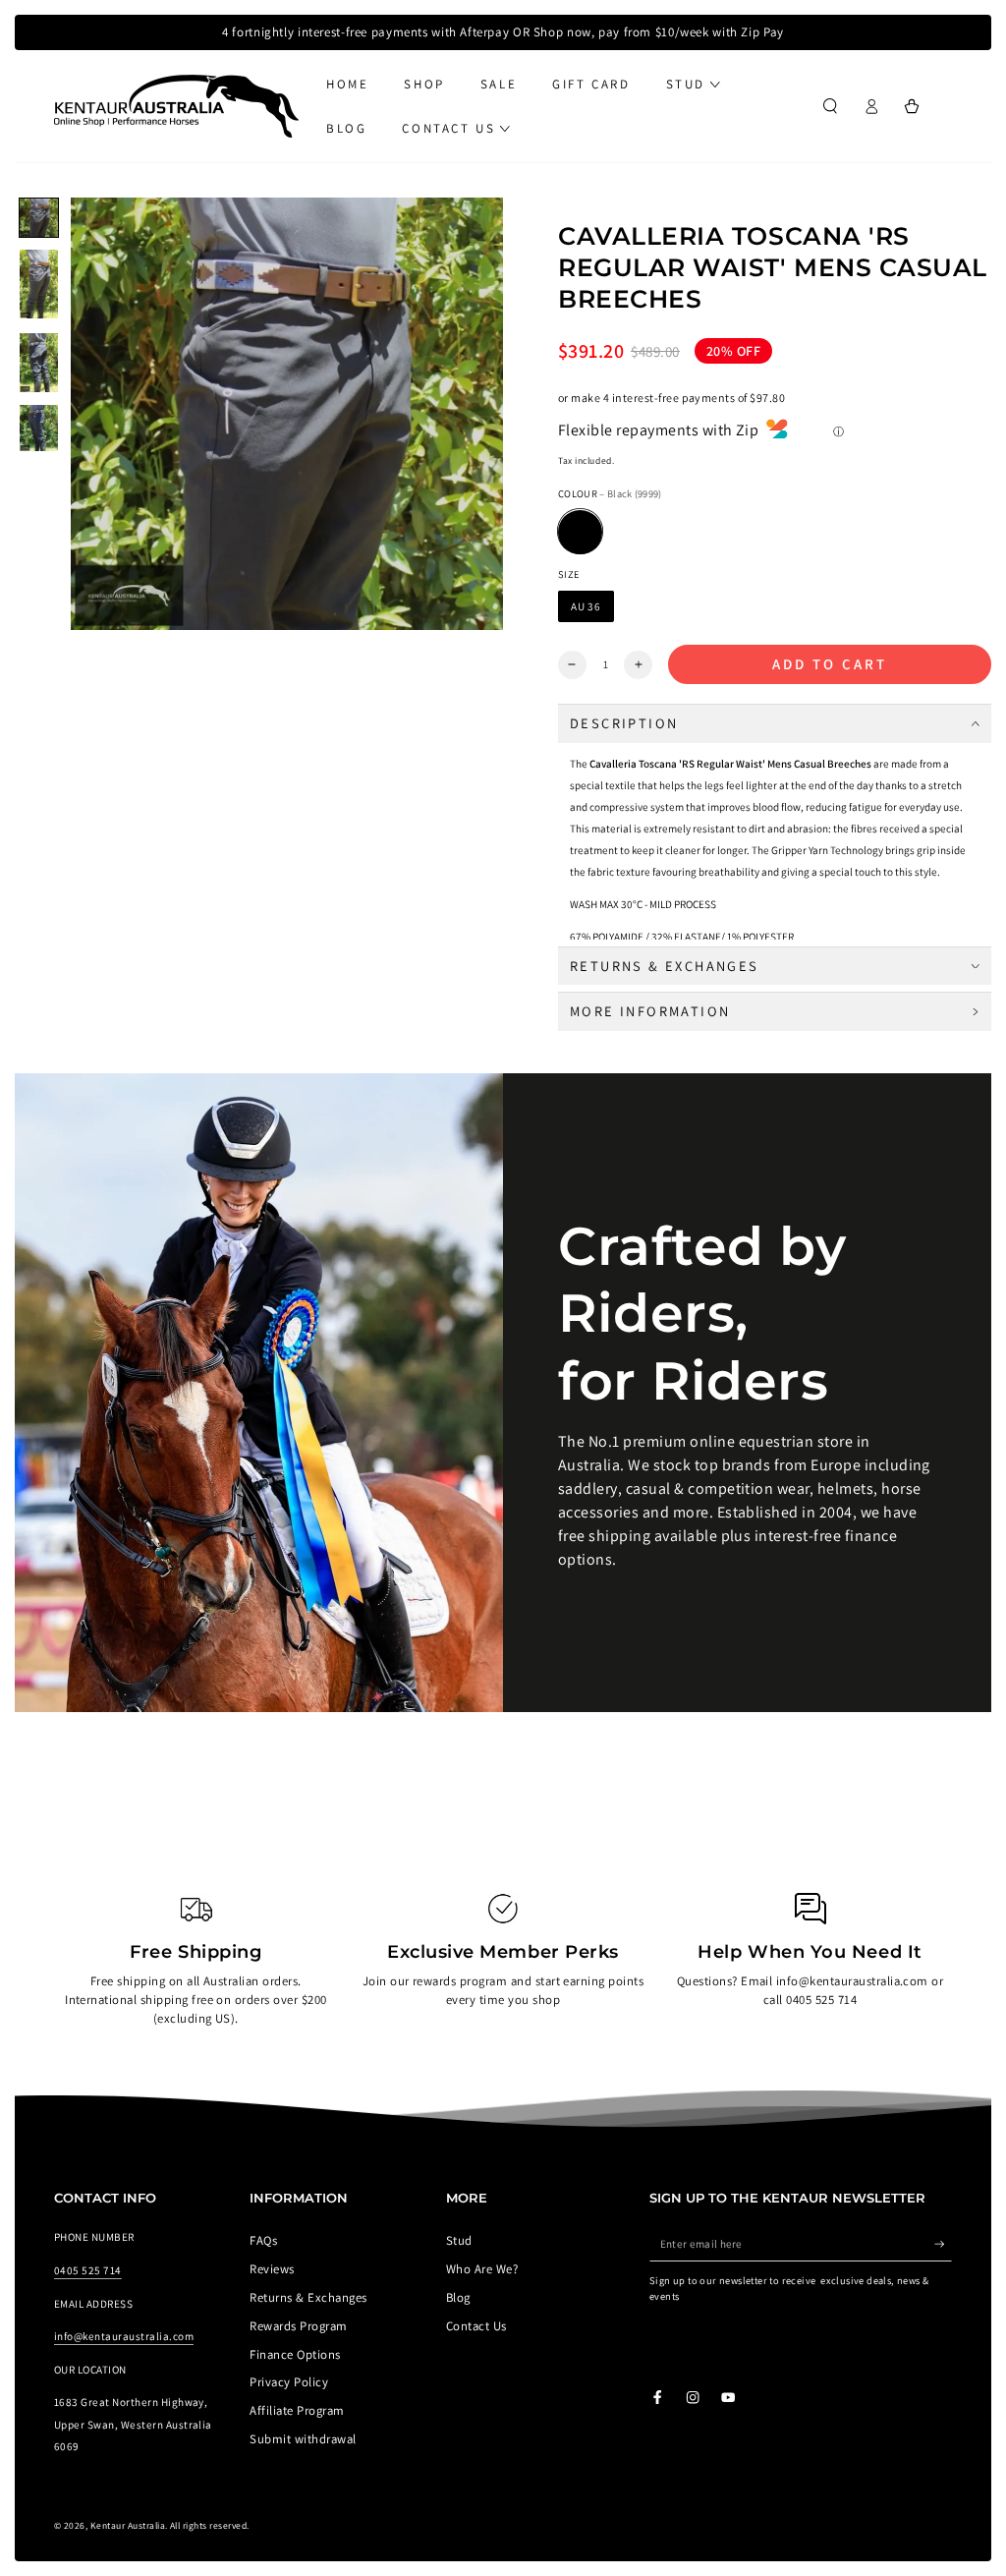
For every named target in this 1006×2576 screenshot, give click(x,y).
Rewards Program (298, 2326)
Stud (459, 2240)
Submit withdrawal (303, 2439)
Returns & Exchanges (308, 2297)
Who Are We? (482, 2269)
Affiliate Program (297, 2410)
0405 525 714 (88, 2270)
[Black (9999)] (580, 532)
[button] (830, 107)
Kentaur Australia (128, 2525)
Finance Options (295, 2354)
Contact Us (476, 2326)
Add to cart (830, 664)
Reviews (272, 2269)
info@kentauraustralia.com (124, 2336)
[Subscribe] (943, 2243)
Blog (458, 2297)
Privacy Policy (289, 2382)
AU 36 (586, 606)
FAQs (263, 2240)
